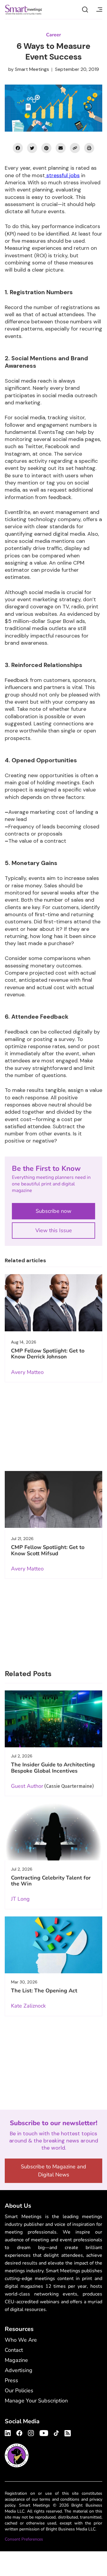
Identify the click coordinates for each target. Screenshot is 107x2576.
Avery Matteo (27, 1372)
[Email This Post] (61, 148)
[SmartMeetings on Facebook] (18, 148)
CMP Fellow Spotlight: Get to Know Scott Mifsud (48, 1550)
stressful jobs (62, 175)
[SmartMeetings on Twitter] (32, 148)
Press (11, 2380)
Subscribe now (53, 1211)
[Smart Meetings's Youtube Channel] (44, 2432)
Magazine (16, 2360)
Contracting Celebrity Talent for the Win (51, 1881)
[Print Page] (89, 148)
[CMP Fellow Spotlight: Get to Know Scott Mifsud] (53, 1499)
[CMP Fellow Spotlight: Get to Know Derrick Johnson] (53, 1303)
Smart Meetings (23, 10)
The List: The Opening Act (44, 1991)
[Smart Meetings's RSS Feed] (67, 2432)
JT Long (20, 1899)
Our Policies (19, 2390)
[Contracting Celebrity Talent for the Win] (53, 1832)
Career (53, 35)
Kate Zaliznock (28, 2006)
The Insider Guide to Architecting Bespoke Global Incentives (53, 1768)
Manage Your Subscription (36, 2401)
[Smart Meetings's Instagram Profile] (31, 2432)
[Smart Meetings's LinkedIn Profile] (9, 2432)
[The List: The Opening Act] (53, 1945)
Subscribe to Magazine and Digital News (53, 2171)
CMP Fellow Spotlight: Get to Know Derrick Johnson (48, 1354)
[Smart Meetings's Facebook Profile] (19, 2432)
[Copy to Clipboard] (75, 148)
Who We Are (21, 2340)
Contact (14, 2350)
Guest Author (27, 1786)
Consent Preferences (24, 2539)
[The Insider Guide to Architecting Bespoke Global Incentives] (53, 1719)
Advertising (19, 2370)
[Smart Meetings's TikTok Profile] (56, 2432)
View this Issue (54, 1230)
